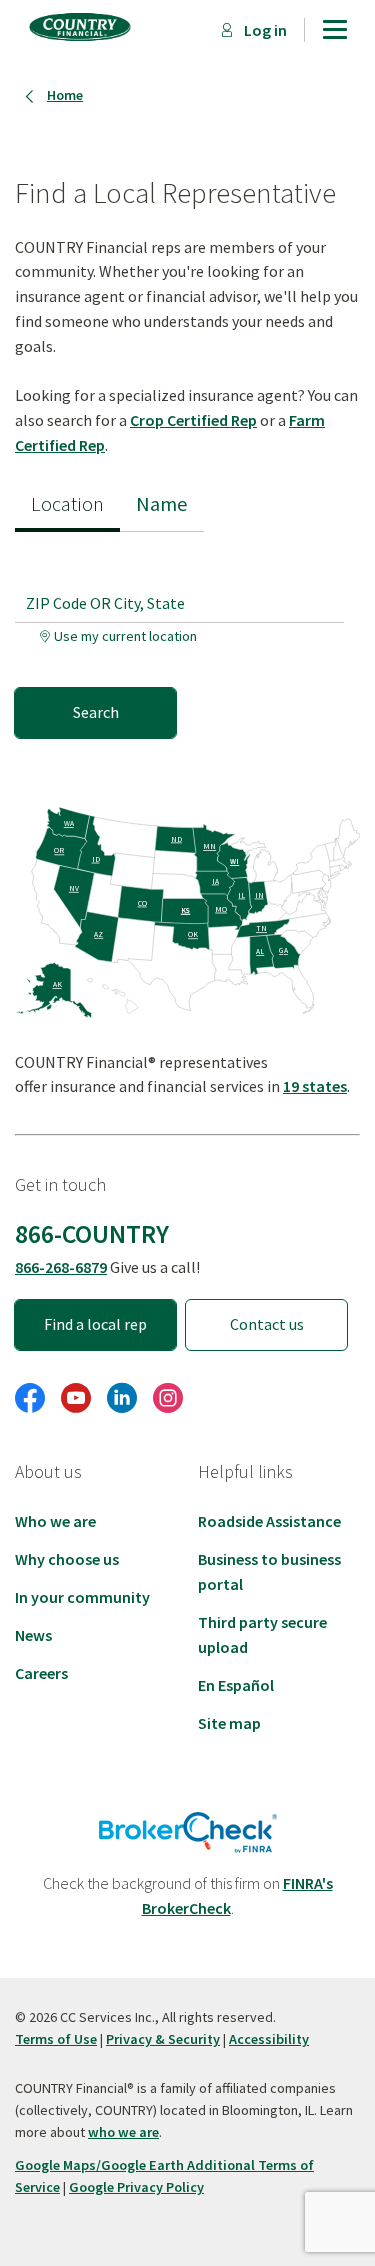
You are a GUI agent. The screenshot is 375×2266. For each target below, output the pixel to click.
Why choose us (67, 1559)
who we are (123, 2132)
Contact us (267, 1324)
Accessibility (269, 2039)
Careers (41, 1673)
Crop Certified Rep (193, 420)
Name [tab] (162, 504)
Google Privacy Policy (136, 2187)
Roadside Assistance (269, 1521)
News (33, 1635)
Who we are (55, 1521)
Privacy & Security (163, 2039)
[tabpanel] (187, 635)
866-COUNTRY (92, 1234)
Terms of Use (56, 2039)
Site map (229, 1723)
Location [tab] (67, 504)
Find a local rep (95, 1324)
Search (96, 712)
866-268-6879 (61, 1267)
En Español (236, 1685)
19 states (315, 1086)
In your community (82, 1597)
